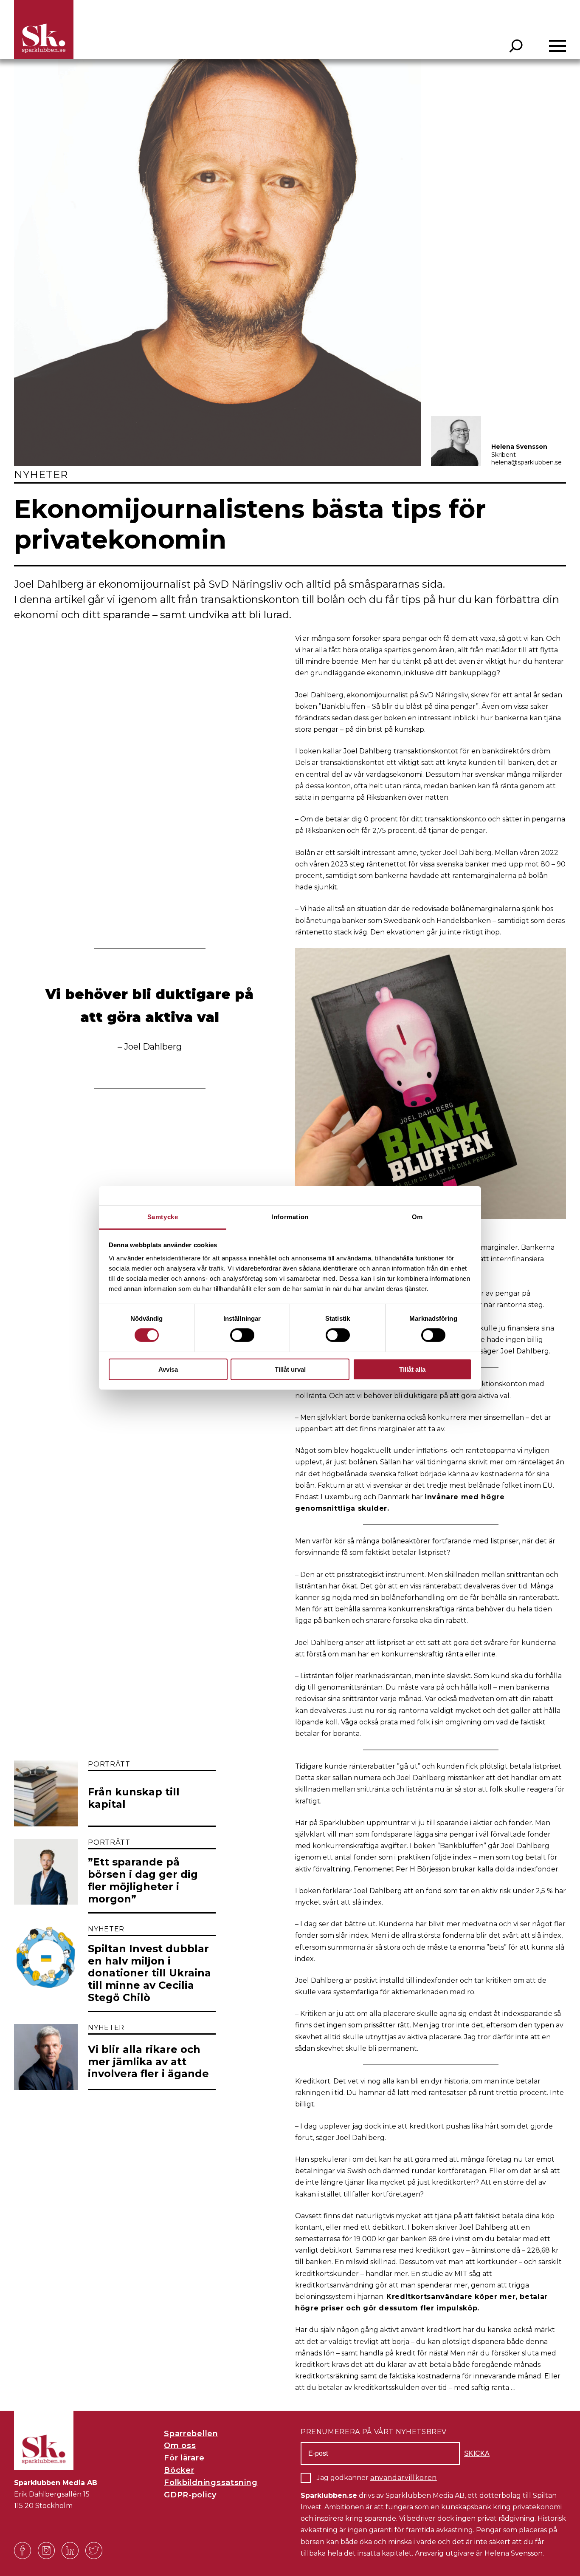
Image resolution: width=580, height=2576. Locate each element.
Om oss (180, 2446)
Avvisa (168, 1369)
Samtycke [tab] (163, 1217)
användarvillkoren (404, 2478)
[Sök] (516, 46)
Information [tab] (290, 1217)
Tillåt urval (290, 1369)
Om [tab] (417, 1217)
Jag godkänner (377, 2478)
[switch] (242, 1335)
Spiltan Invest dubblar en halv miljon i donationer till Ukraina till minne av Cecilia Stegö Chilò (149, 1973)
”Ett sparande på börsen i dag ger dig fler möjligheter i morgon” (143, 1880)
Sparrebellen (191, 2434)
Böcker (179, 2470)
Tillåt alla (412, 1369)
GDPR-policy (190, 2495)
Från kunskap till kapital (134, 1798)
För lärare (184, 2458)
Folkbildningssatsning (211, 2483)
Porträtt (109, 1764)
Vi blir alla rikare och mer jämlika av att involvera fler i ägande (148, 2062)
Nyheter (41, 474)
